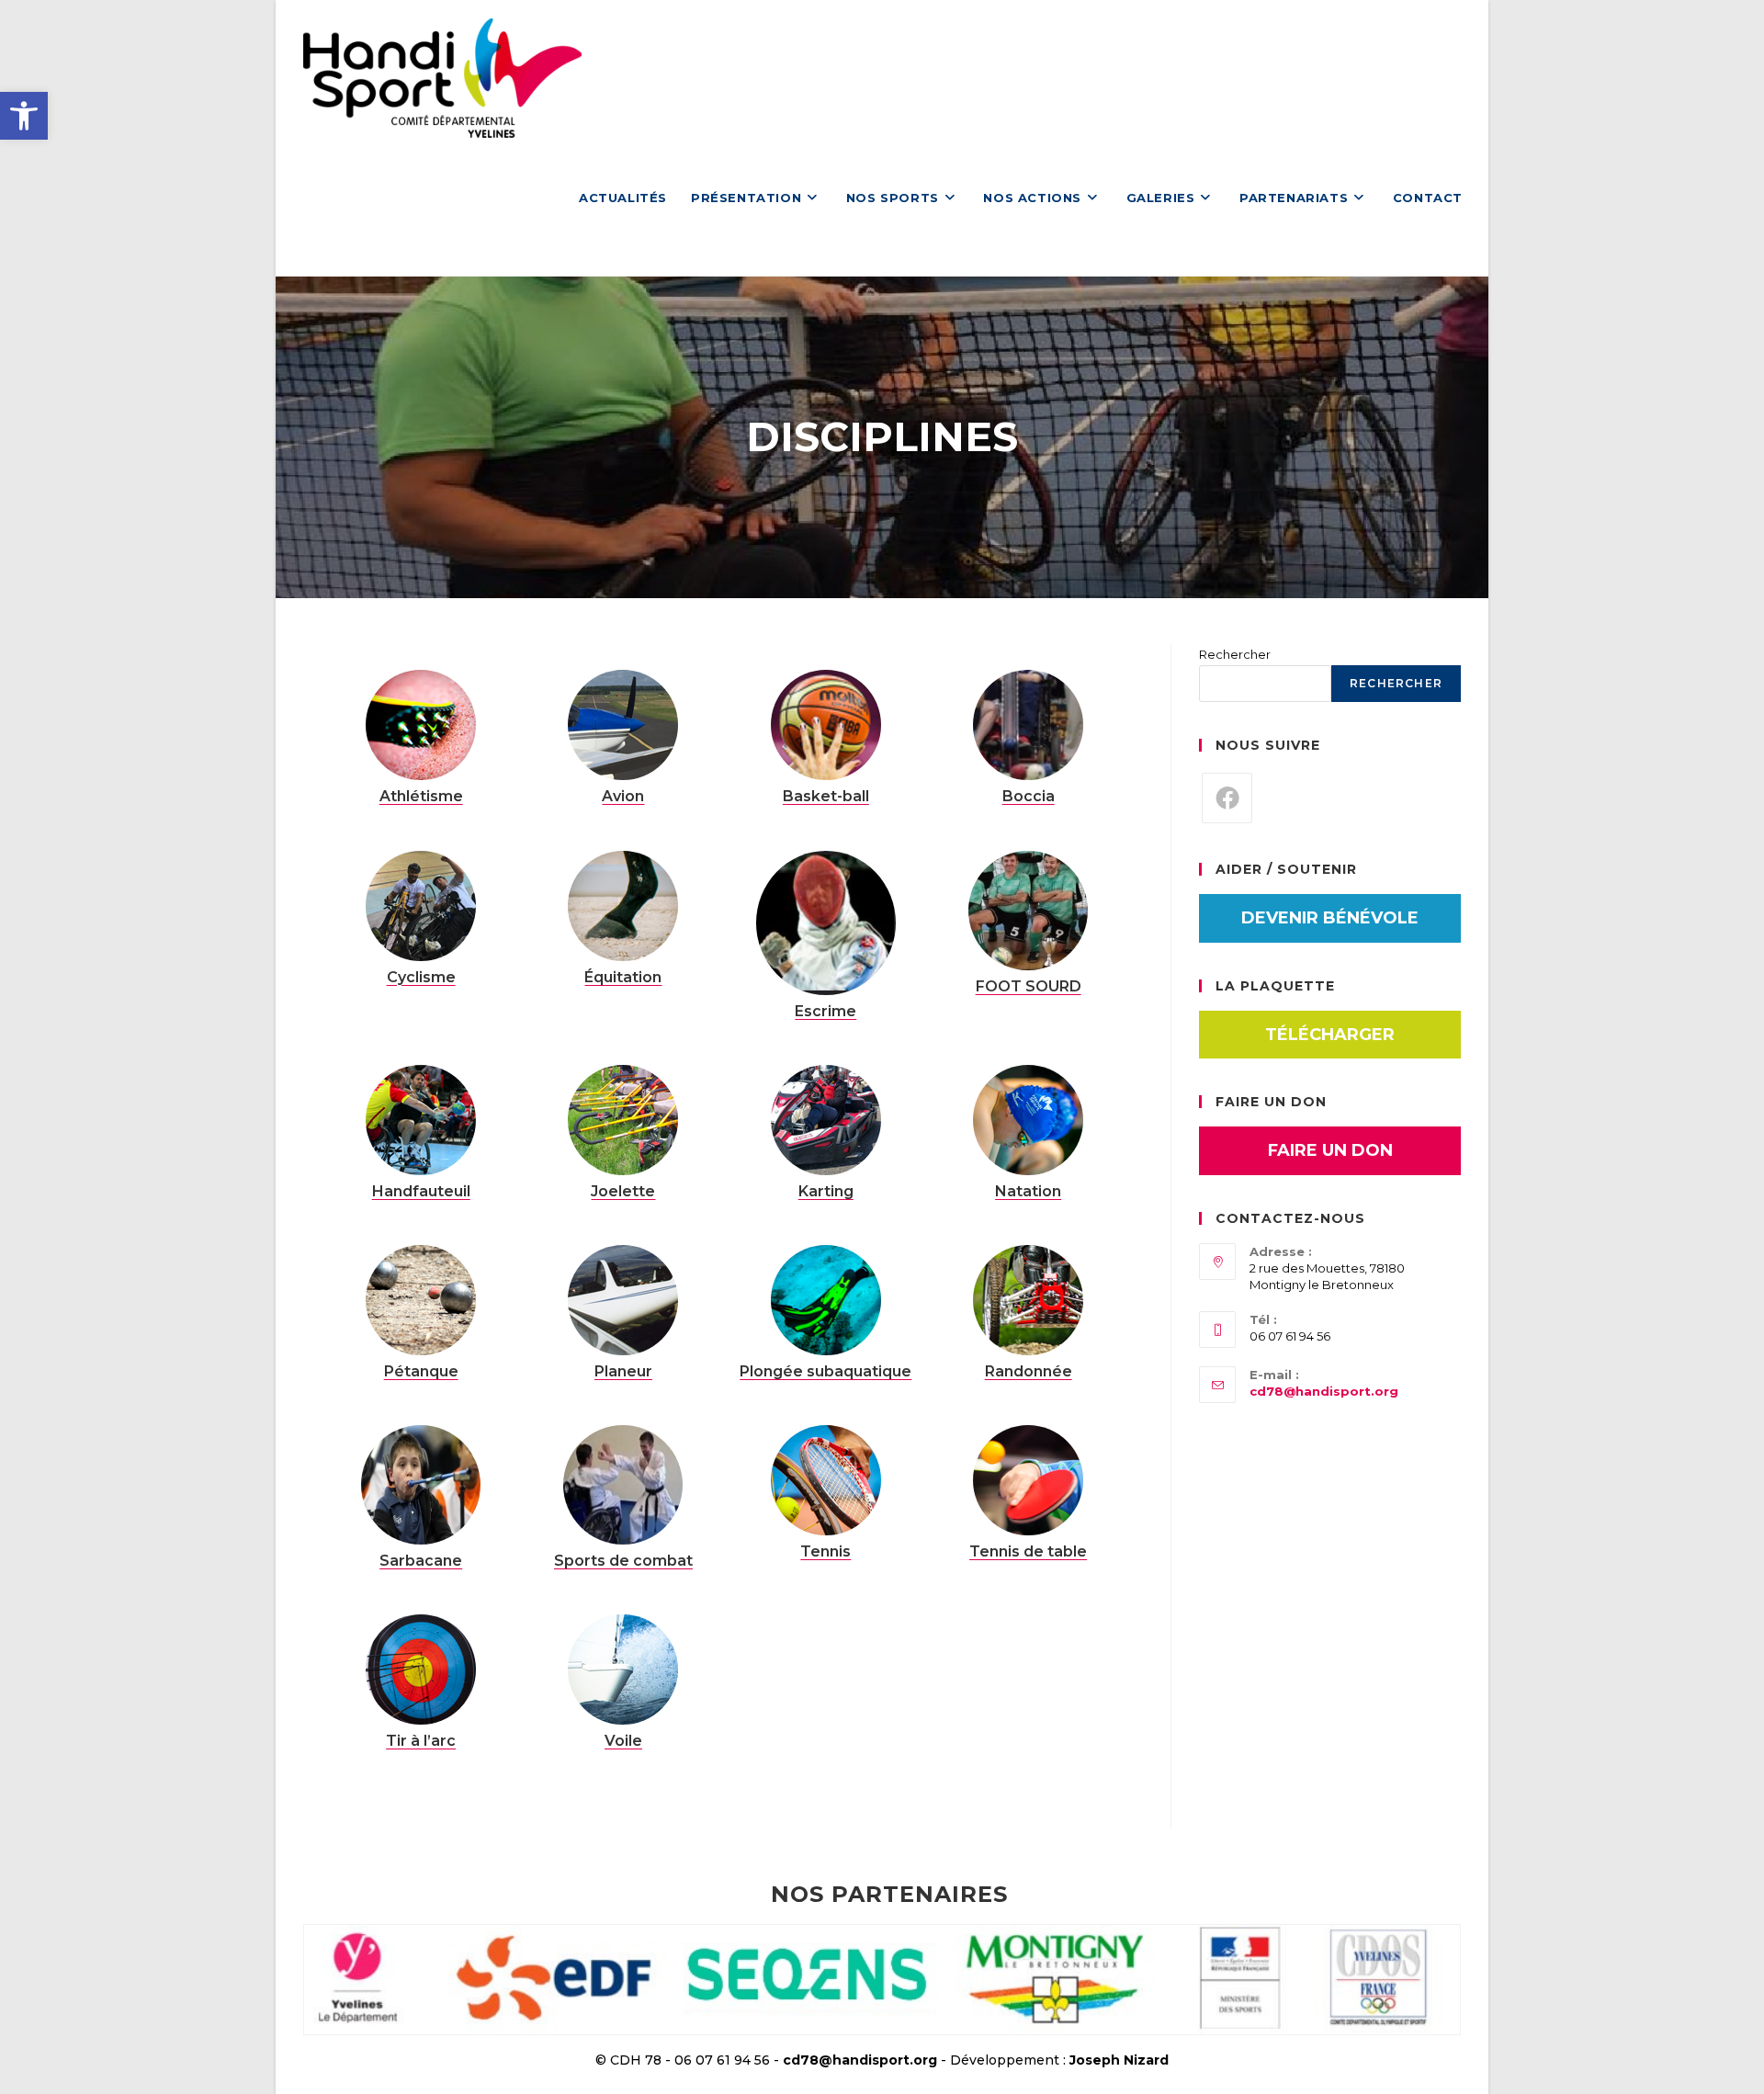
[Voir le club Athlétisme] (421, 724)
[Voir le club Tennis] (826, 1479)
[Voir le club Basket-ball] (826, 724)
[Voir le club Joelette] (623, 1119)
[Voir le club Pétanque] (421, 1299)
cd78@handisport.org (1324, 1391)
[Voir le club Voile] (623, 1669)
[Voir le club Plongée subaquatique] (826, 1299)
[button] (24, 116)
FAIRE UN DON (1330, 1150)
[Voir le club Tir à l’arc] (421, 1669)
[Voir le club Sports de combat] (623, 1484)
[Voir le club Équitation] (623, 904)
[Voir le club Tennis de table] (1028, 1479)
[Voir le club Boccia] (1028, 724)
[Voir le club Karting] (826, 1119)
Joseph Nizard (1119, 2060)
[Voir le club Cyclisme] (421, 904)
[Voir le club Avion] (623, 724)
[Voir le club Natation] (1028, 1119)
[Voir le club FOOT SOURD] (1028, 909)
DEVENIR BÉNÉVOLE (1330, 918)
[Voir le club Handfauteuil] (421, 1119)
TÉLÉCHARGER (1330, 1035)
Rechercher (1235, 654)
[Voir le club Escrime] (826, 922)
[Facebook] (1227, 798)
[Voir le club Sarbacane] (421, 1484)
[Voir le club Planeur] (623, 1299)
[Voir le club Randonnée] (1028, 1299)
